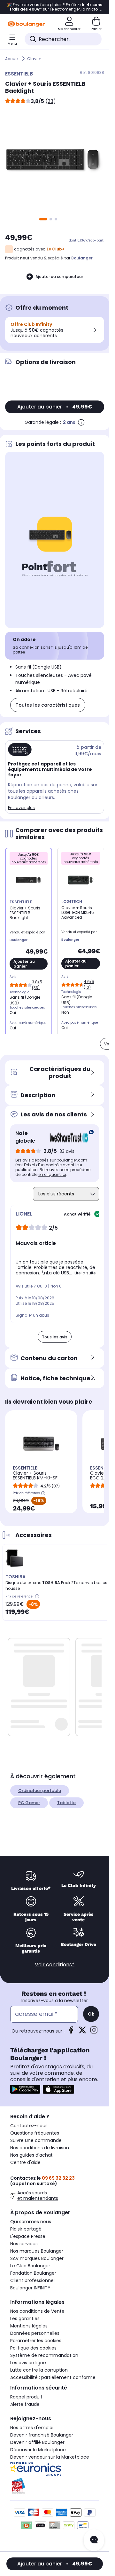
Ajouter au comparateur (59, 277)
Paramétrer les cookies (36, 2341)
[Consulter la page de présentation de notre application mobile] (25, 2089)
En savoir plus (21, 808)
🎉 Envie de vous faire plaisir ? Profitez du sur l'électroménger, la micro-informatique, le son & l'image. (55, 7)
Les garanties (25, 2318)
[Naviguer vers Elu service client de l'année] (55, 2486)
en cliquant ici (52, 1174)
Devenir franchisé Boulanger (42, 2435)
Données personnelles (35, 2333)
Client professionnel (32, 2280)
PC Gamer (29, 1803)
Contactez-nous (29, 2126)
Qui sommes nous (31, 2222)
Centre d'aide (25, 2162)
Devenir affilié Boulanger (37, 2442)
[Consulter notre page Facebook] (71, 2032)
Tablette (66, 1803)
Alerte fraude (25, 2404)
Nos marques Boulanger (37, 2251)
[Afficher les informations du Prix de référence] (43, 1493)
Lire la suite (85, 1273)
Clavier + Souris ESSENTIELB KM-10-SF (35, 1475)
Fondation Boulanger (33, 2273)
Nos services (24, 2244)
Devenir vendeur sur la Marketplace (50, 2457)
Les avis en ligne (28, 2363)
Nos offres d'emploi (32, 2428)
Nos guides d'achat (31, 2155)
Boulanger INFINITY (30, 2288)
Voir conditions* (55, 1965)
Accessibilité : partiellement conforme (53, 2377)
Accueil (12, 59)
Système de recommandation (44, 2355)
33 (50, 101)
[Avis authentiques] (69, 1137)
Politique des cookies (33, 2348)
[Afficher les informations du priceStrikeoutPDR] (38, 1597)
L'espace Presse (28, 2236)
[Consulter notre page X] (82, 2032)
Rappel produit (26, 2397)
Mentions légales (29, 2326)
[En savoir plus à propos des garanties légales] (81, 422)
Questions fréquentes (35, 2133)
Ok (91, 2014)
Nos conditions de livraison (40, 2148)
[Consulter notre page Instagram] (94, 2032)
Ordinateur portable (40, 1791)
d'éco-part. (95, 240)
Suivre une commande (36, 2140)
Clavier (34, 59)
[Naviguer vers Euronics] (55, 2469)
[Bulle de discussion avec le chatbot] (94, 2540)
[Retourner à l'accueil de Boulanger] (26, 24)
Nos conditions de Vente (37, 2311)
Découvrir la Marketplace (38, 2450)
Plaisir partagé (26, 2229)
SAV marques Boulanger (37, 2258)
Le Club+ (56, 249)
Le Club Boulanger (30, 2266)
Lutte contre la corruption (39, 2370)
